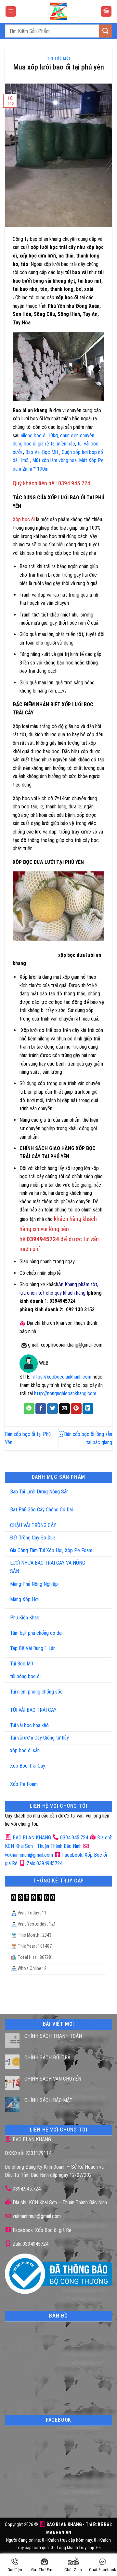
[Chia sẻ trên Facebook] (41, 1409)
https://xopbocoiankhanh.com (61, 1377)
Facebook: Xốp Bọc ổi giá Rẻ (41, 2230)
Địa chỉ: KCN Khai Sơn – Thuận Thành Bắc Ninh (59, 2202)
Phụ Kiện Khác (25, 1618)
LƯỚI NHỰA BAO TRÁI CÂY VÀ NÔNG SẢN (48, 1567)
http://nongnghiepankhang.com (65, 1393)
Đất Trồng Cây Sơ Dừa (33, 1538)
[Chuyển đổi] (100, 1489)
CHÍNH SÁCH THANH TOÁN (53, 2036)
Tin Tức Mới (58, 59)
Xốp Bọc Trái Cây (28, 1766)
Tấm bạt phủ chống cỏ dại (36, 1633)
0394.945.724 (74, 1838)
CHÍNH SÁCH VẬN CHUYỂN (53, 2079)
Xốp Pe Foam (24, 1784)
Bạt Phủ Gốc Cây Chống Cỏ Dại (41, 1510)
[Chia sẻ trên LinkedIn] (88, 1409)
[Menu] (11, 12)
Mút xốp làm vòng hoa (54, 460)
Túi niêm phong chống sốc (36, 1692)
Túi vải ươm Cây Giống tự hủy (39, 1738)
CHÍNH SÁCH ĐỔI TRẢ (47, 2058)
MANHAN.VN (59, 2533)
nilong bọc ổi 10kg (39, 436)
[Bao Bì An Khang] (58, 11)
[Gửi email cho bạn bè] (65, 1409)
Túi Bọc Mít (22, 1664)
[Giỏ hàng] (106, 12)
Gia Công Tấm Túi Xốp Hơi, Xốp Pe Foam (51, 1550)
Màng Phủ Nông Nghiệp (34, 1584)
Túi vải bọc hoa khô (29, 1725)
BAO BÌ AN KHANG (31, 1838)
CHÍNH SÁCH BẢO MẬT (48, 2100)
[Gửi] (106, 31)
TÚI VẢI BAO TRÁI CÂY (33, 1710)
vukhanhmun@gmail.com (36, 2216)
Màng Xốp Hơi (24, 1599)
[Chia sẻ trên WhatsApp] (29, 1409)
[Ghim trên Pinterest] (76, 1409)
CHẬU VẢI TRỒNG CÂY (33, 1525)
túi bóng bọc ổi (25, 1676)
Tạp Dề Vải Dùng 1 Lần (33, 1648)
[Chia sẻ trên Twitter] (52, 1409)
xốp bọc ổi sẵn (25, 1750)
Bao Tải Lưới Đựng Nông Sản (39, 1492)
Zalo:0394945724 (44, 1863)
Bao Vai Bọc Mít (42, 452)
